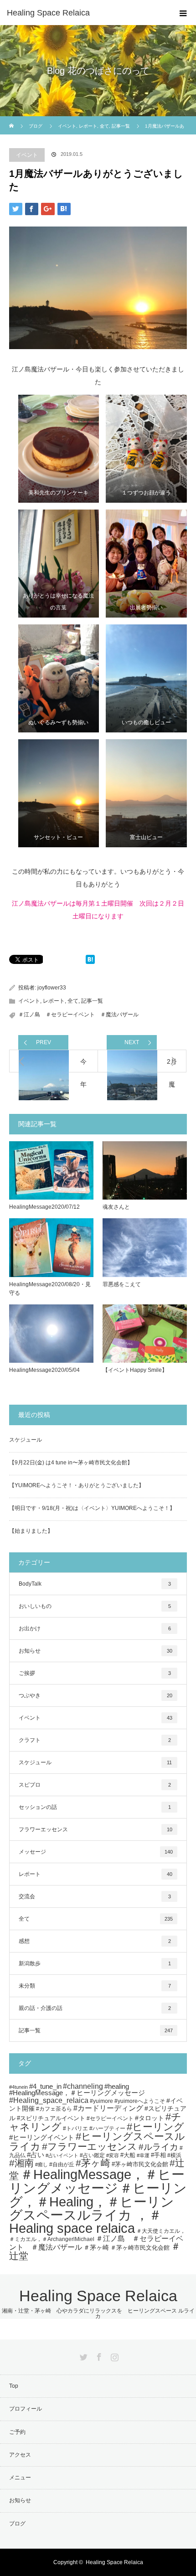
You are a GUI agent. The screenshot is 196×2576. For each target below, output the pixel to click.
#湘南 (21, 2163)
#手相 (158, 2155)
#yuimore (101, 2101)
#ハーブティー (107, 2128)
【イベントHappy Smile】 (135, 1370)
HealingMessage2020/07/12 (44, 1207)
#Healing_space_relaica (49, 2100)
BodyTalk (95, 1584)
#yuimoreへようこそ (140, 2101)
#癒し (41, 2164)
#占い (36, 2155)
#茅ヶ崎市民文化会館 (140, 2164)
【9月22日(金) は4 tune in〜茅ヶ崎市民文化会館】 (71, 1463)
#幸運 (143, 2155)
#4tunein (18, 2087)
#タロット (150, 2118)
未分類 (95, 1986)
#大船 (128, 2155)
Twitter (83, 2355)
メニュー (20, 2478)
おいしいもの (95, 1606)
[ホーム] (12, 120)
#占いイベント (62, 2155)
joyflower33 (52, 988)
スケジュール (26, 1440)
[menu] (183, 13)
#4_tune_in (45, 2087)
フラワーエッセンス (95, 1829)
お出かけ (95, 1628)
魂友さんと (116, 1207)
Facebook (98, 2355)
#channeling (83, 2086)
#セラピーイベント (110, 2118)
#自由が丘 (62, 2164)
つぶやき (95, 1695)
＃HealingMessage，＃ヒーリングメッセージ (97, 2181)
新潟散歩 (95, 1963)
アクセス (20, 2455)
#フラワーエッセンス (90, 2146)
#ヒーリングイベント (42, 2137)
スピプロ (95, 1785)
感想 (95, 1941)
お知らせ (95, 1651)
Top (14, 2386)
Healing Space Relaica (48, 13)
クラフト (95, 1740)
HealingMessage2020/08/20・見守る (50, 1289)
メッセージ (96, 1852)
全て (73, 1001)
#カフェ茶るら (54, 2109)
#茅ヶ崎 (93, 2163)
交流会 (95, 1896)
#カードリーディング (108, 2108)
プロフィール (26, 2409)
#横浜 (174, 2155)
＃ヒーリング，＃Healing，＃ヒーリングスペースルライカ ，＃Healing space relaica (98, 2208)
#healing (117, 2086)
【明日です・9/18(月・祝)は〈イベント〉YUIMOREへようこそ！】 (92, 1508)
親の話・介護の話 (95, 2008)
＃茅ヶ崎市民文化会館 (140, 2248)
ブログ (36, 126)
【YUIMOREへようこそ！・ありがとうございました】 (77, 1485)
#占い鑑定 (92, 2155)
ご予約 (17, 2432)
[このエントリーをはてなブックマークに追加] (90, 961)
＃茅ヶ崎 (96, 2247)
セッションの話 (95, 1807)
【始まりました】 (31, 1531)
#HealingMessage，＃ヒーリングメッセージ (77, 2093)
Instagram (113, 2355)
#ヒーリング (155, 2127)
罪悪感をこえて (122, 1284)
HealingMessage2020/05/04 (44, 1370)
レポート (54, 1001)
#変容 (113, 2155)
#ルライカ (158, 2147)
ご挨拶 (95, 1673)
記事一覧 (92, 1001)
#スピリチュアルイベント (51, 2118)
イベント (27, 155)
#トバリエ (75, 2128)
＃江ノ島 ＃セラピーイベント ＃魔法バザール (78, 1015)
